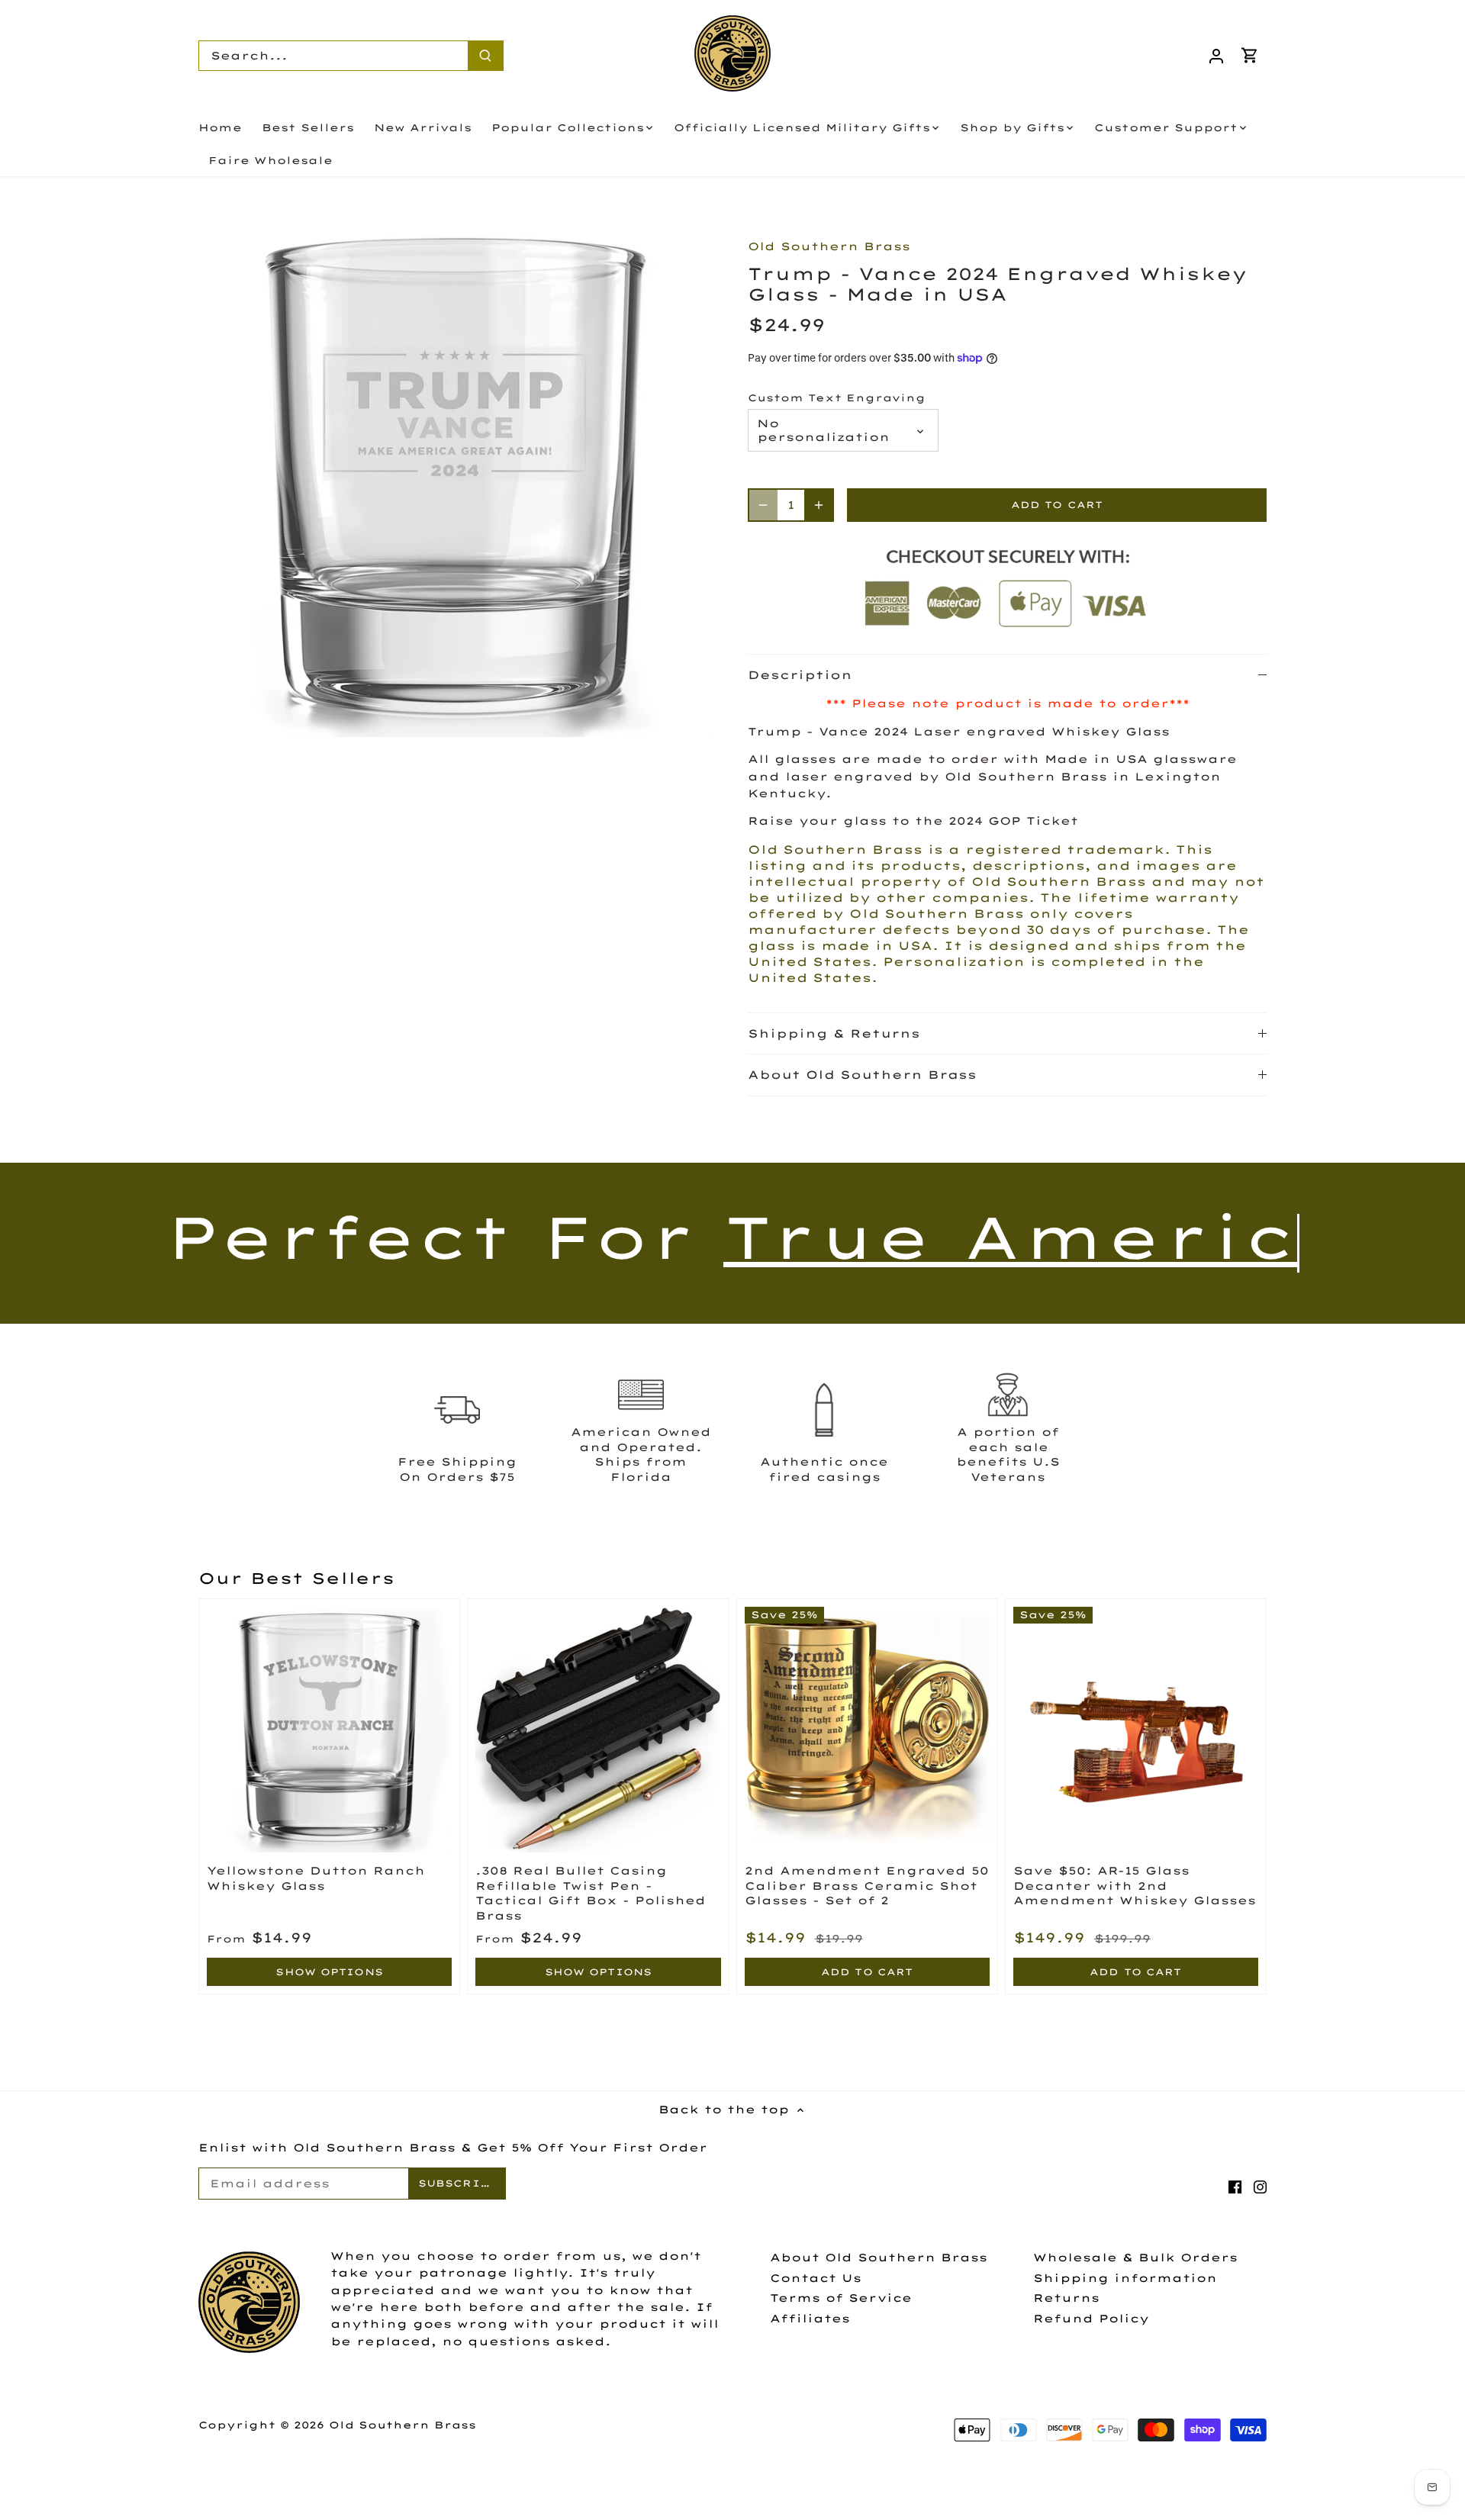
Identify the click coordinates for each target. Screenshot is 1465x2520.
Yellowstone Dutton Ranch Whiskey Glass (316, 1878)
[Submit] (485, 56)
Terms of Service (841, 2298)
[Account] (1216, 55)
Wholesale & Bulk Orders (1135, 2258)
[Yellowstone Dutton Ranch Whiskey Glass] (329, 1729)
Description (800, 675)
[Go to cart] (1250, 55)
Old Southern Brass (829, 246)
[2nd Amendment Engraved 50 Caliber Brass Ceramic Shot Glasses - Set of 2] (867, 1729)
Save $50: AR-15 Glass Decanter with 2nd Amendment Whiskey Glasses (1135, 1886)
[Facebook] (1235, 2187)
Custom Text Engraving (837, 398)
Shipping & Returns (834, 1033)
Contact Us (816, 2278)
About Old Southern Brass (862, 1075)
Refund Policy (1091, 2319)
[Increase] (819, 505)
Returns (1066, 2298)
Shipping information (1125, 2278)
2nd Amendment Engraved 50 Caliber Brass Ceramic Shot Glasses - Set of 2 (867, 1886)
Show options (329, 1972)
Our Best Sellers (296, 1578)
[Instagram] (1260, 2187)
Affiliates (810, 2319)
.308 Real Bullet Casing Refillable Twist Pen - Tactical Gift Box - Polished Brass (591, 1893)
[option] (455, 481)
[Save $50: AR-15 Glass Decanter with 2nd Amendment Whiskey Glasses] (1136, 1729)
